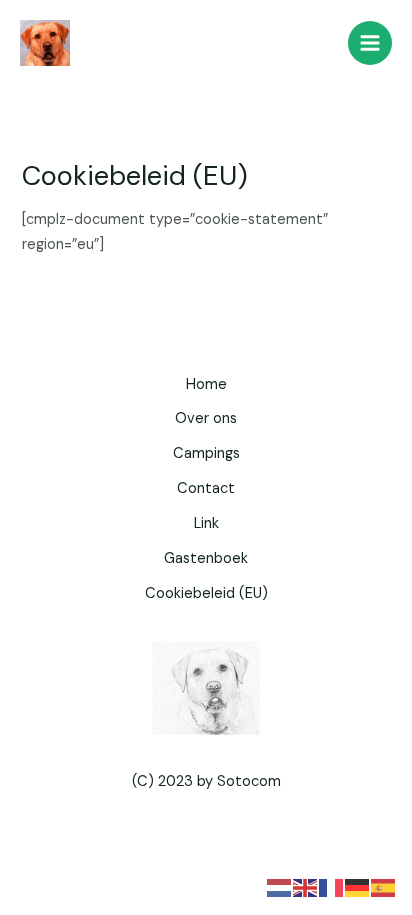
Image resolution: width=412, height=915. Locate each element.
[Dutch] (280, 886)
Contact (206, 488)
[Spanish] (384, 886)
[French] (332, 886)
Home (206, 384)
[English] (306, 886)
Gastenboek (206, 558)
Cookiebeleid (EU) (206, 593)
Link (206, 523)
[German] (358, 886)
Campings (206, 453)
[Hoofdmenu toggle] (370, 43)
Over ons (206, 418)
